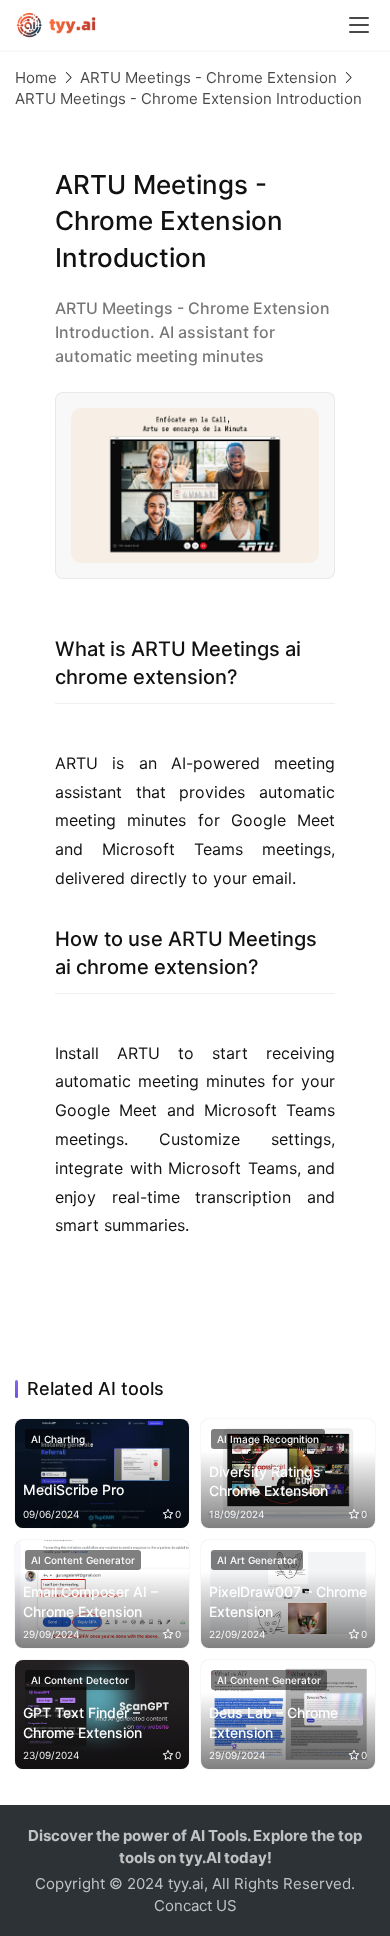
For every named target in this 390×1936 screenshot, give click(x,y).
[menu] (359, 25)
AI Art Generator (257, 1560)
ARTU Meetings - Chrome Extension (208, 77)
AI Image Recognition (268, 1439)
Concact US (195, 1905)
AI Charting (58, 1439)
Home (36, 77)
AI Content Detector (80, 1680)
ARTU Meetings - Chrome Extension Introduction (188, 98)
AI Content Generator (83, 1560)
